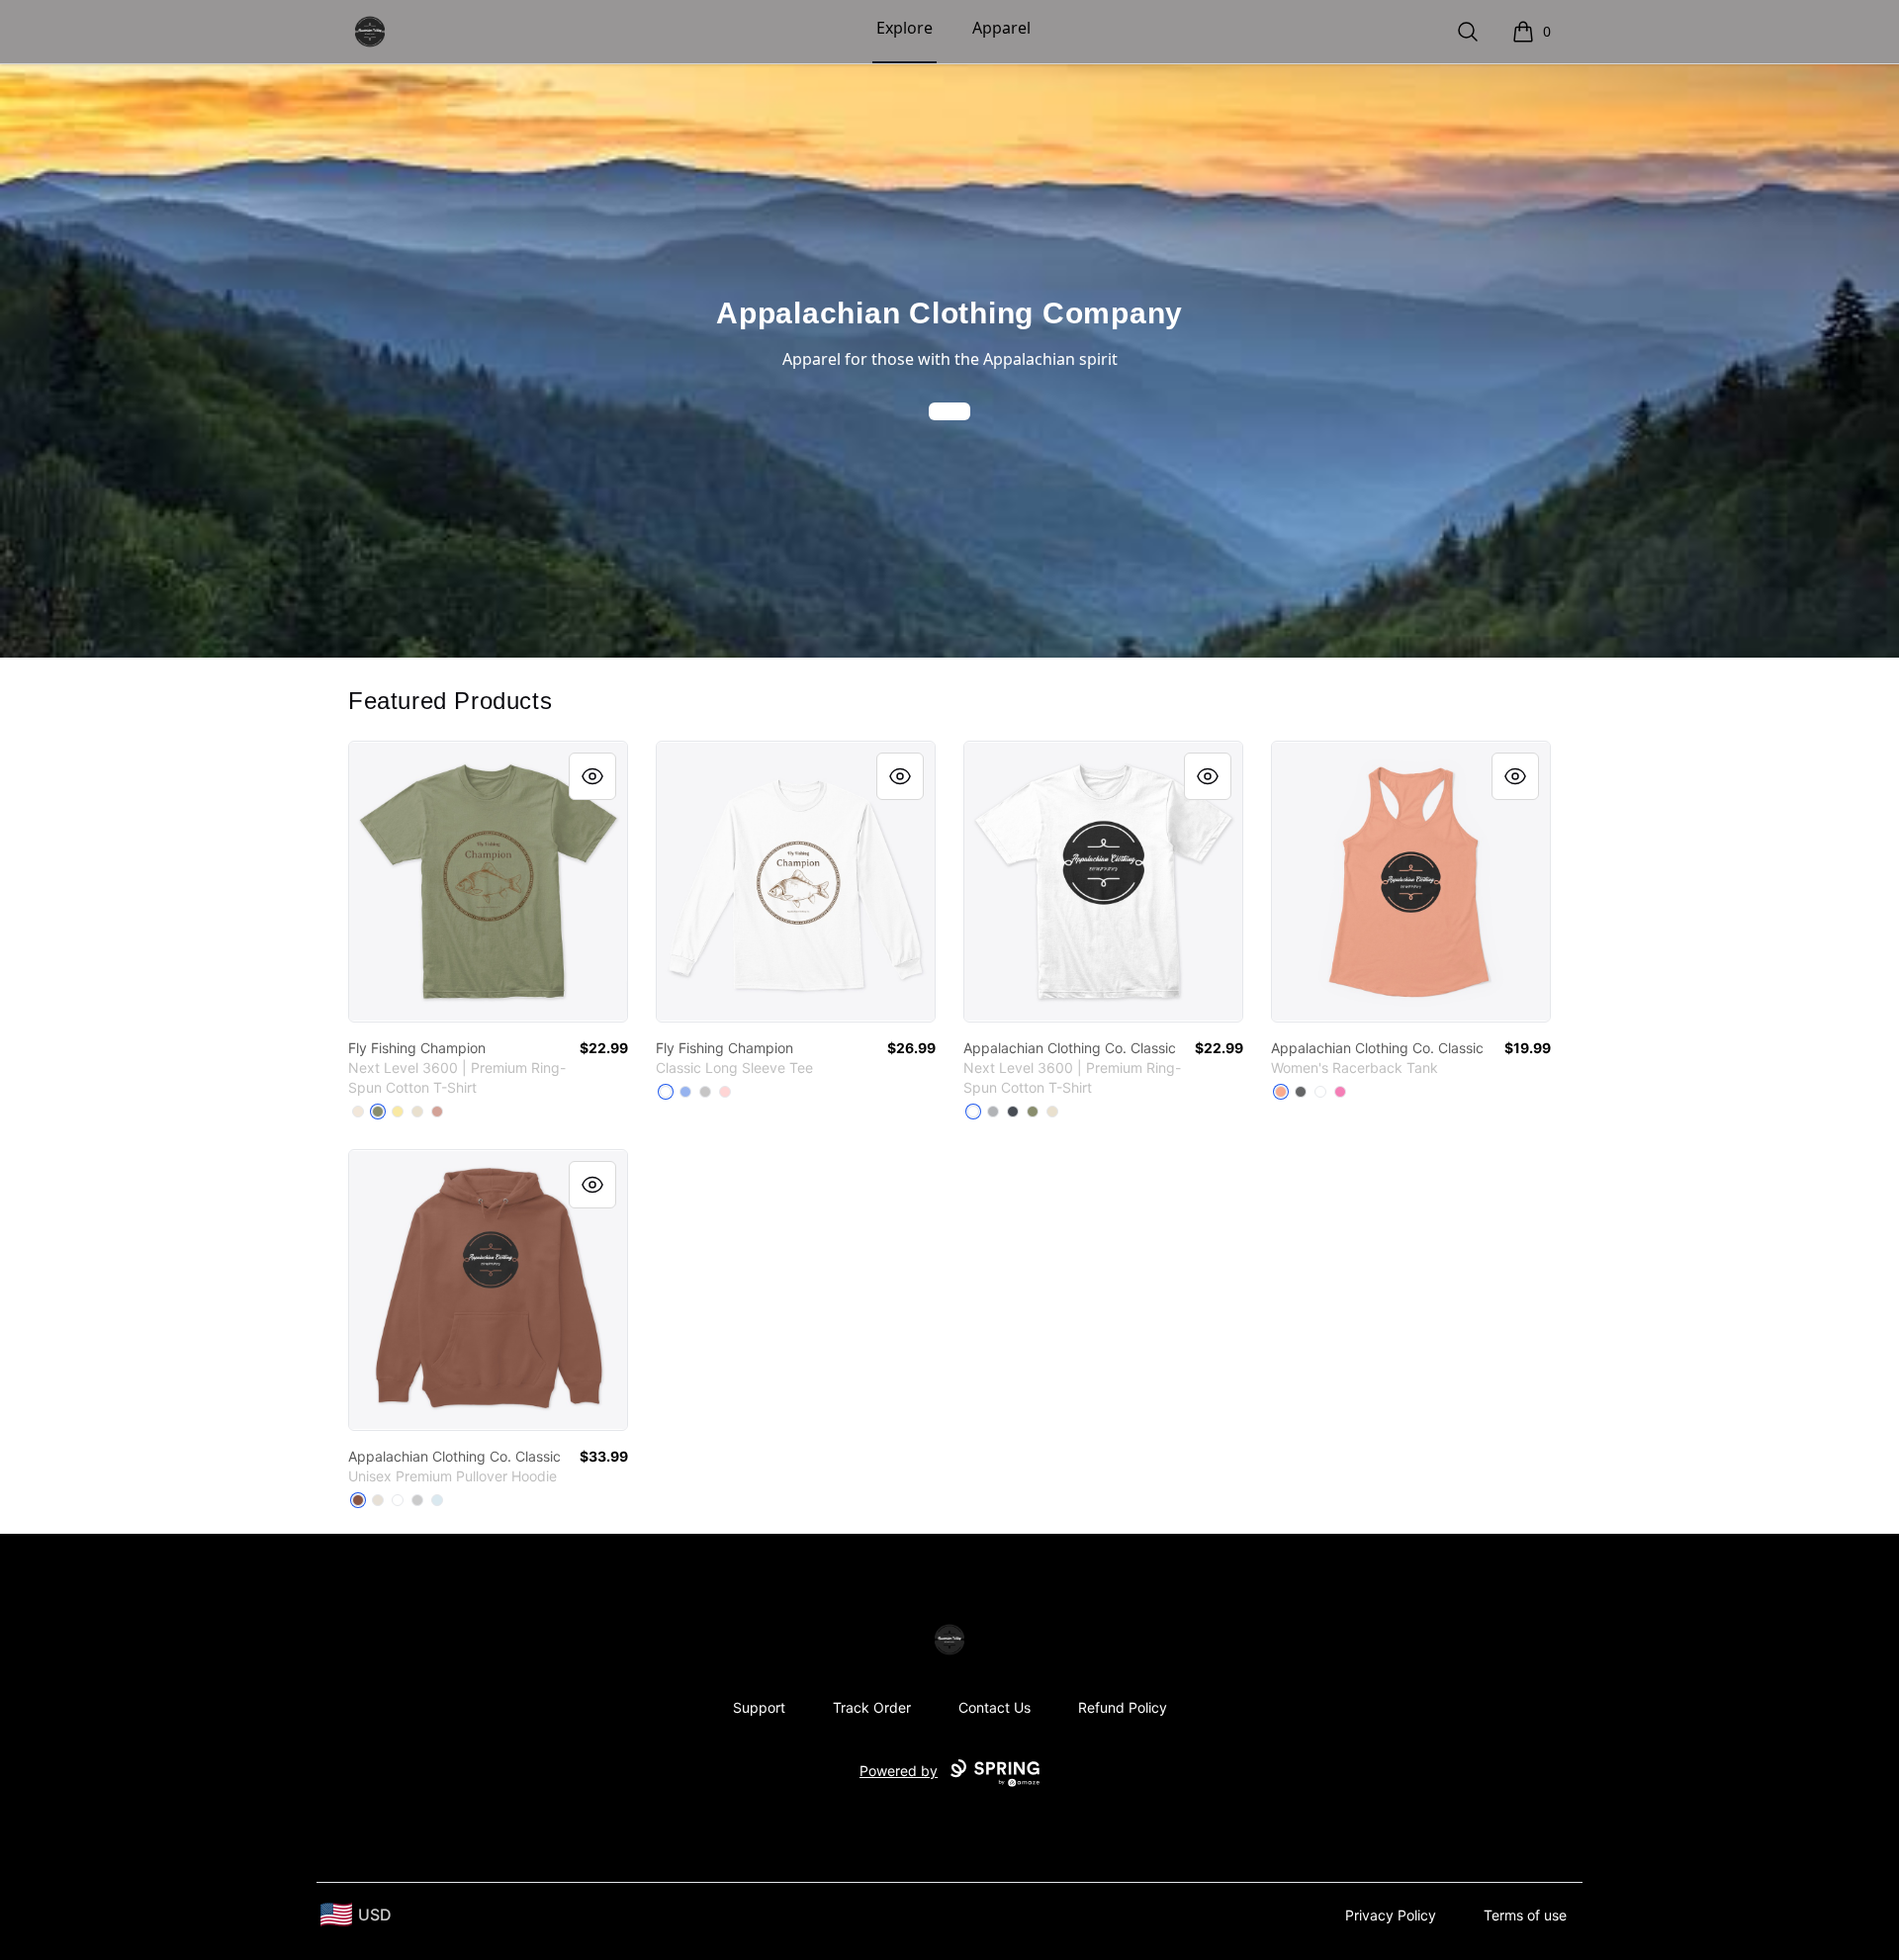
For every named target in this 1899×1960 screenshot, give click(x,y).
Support (759, 1707)
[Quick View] (592, 776)
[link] (488, 882)
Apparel (1001, 28)
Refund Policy (1123, 1707)
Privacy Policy (1391, 1915)
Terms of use (1525, 1915)
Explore (904, 28)
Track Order (872, 1707)
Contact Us (995, 1707)
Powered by (899, 1771)
